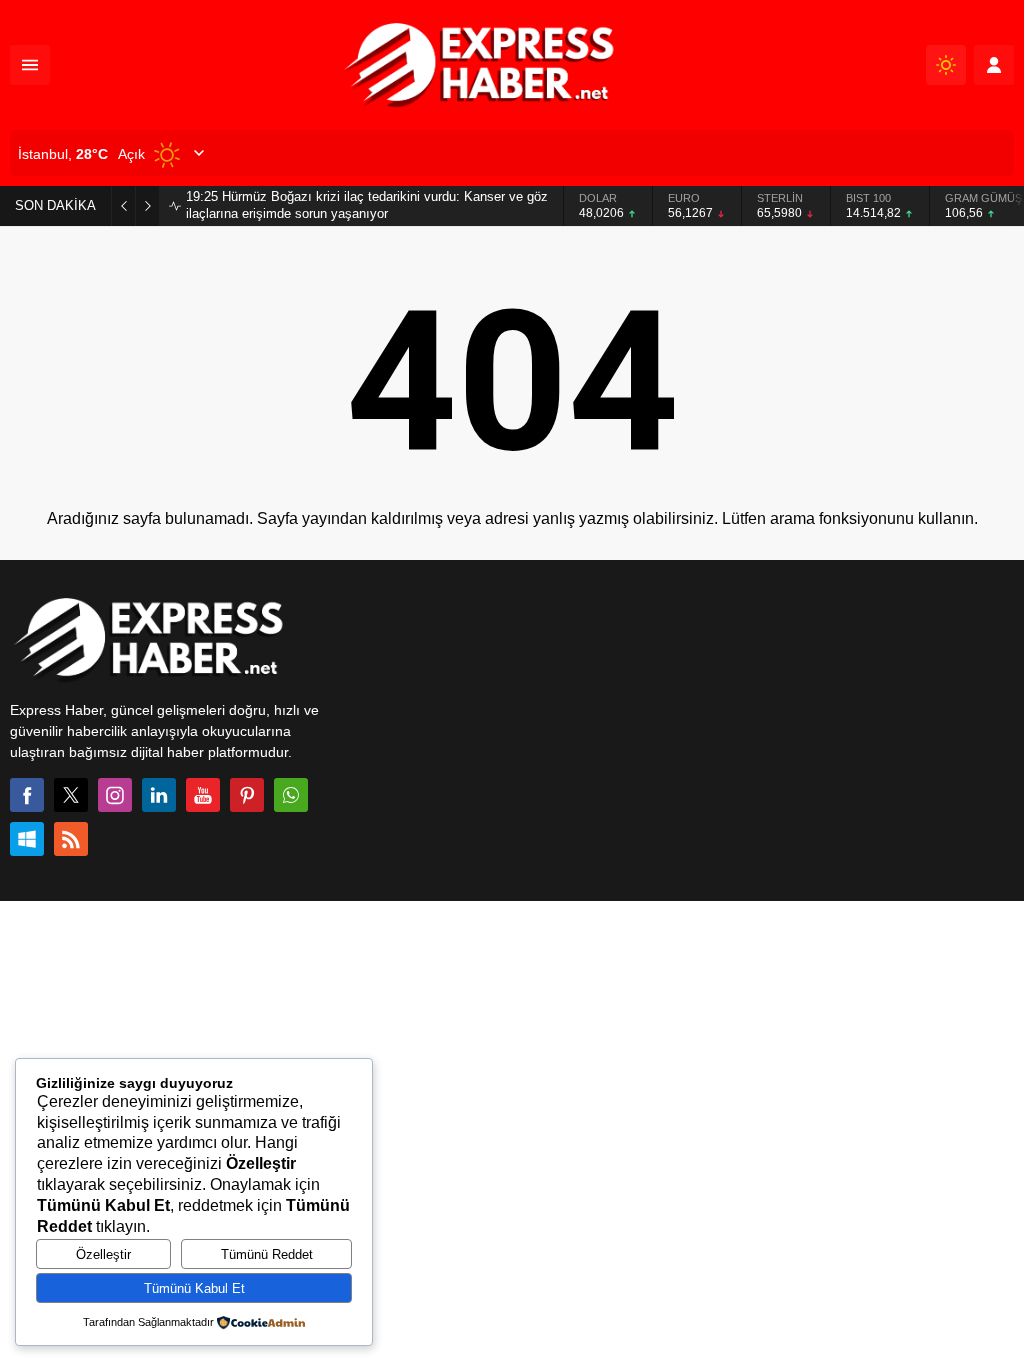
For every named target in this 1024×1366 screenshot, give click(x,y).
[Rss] (71, 839)
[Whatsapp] (291, 795)
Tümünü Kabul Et (194, 1288)
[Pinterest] (247, 795)
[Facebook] (27, 795)
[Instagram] (115, 795)
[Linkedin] (159, 795)
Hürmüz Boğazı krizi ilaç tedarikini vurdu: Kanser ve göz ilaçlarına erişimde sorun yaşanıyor (367, 205)
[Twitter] (71, 795)
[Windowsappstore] (27, 839)
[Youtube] (203, 795)
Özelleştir (103, 1254)
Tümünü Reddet (267, 1254)
